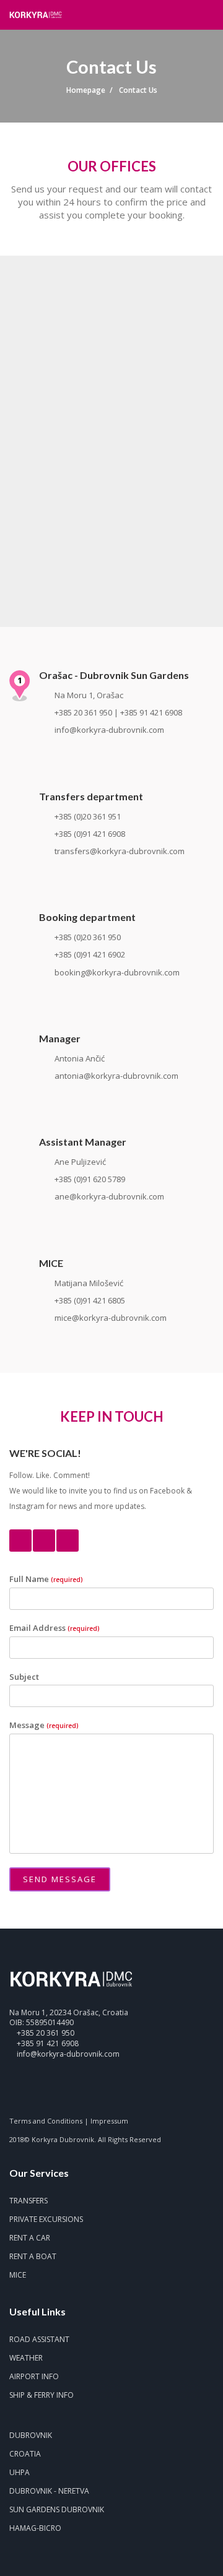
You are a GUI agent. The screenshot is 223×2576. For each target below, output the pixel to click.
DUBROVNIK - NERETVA (49, 2491)
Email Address (55, 1628)
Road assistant (39, 2339)
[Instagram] (44, 1541)
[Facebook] (20, 1541)
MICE (18, 2275)
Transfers (28, 2201)
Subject (24, 1677)
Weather (26, 2358)
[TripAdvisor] (68, 1541)
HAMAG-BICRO (35, 2528)
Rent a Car (30, 2238)
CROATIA (25, 2454)
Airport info (34, 2376)
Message (44, 1725)
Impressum (109, 2121)
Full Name (46, 1579)
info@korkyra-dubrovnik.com (68, 2054)
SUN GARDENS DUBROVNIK (57, 2509)
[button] (189, 14)
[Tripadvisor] (57, 2092)
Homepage (86, 90)
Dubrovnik (31, 2435)
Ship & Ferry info (42, 2395)
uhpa (20, 2472)
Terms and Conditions (46, 2121)
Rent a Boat (33, 2256)
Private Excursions (46, 2219)
